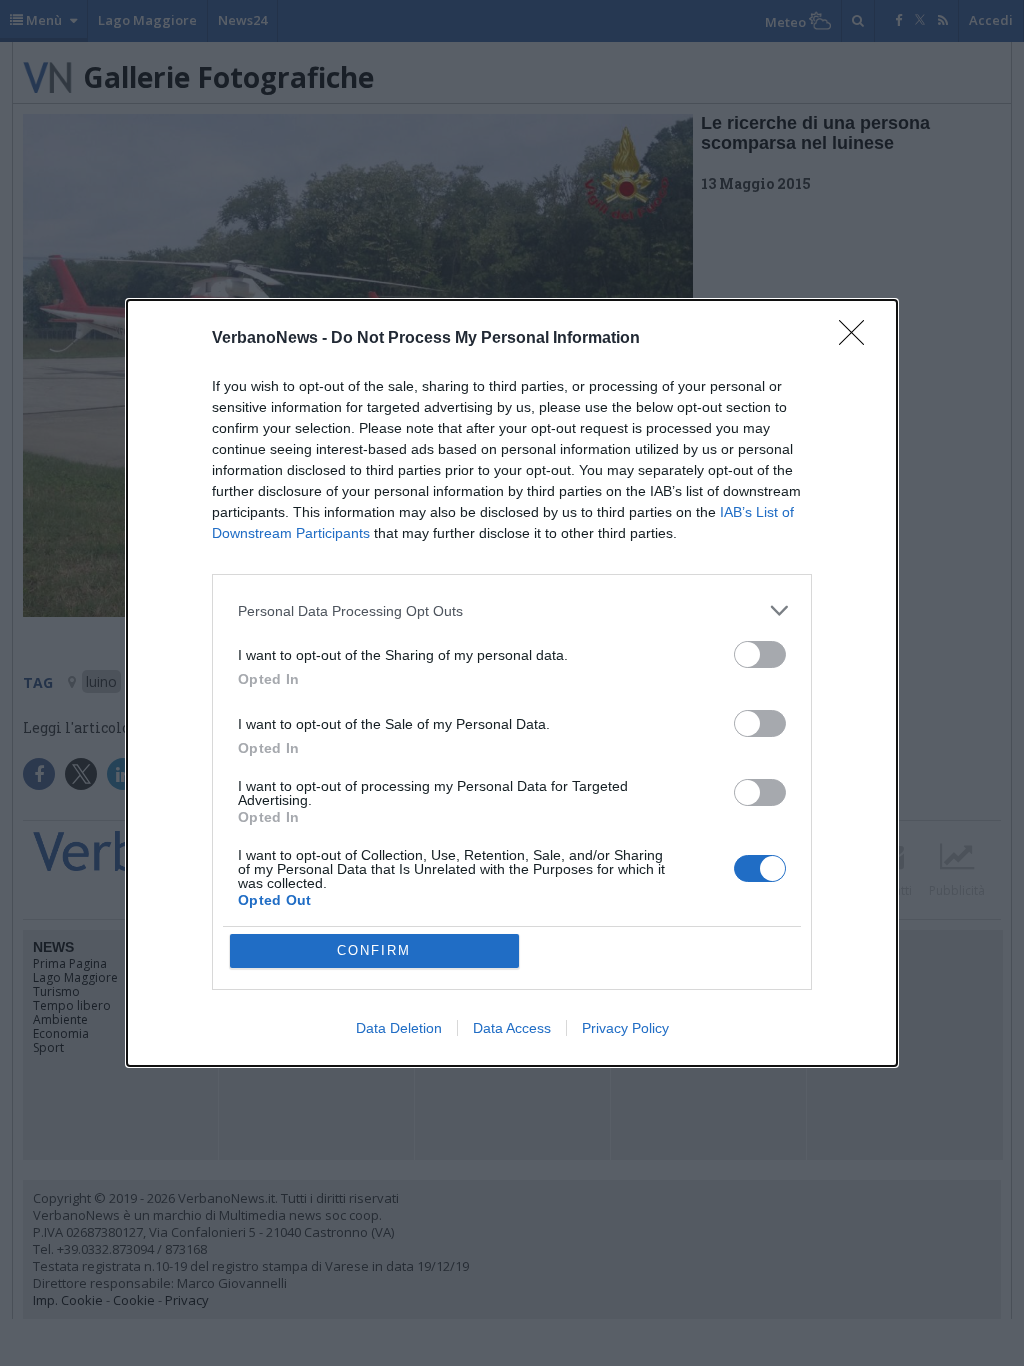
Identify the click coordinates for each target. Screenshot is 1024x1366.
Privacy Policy (625, 1028)
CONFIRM (374, 950)
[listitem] (512, 610)
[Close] (858, 339)
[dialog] (512, 683)
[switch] (760, 654)
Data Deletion (399, 1028)
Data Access (512, 1028)
